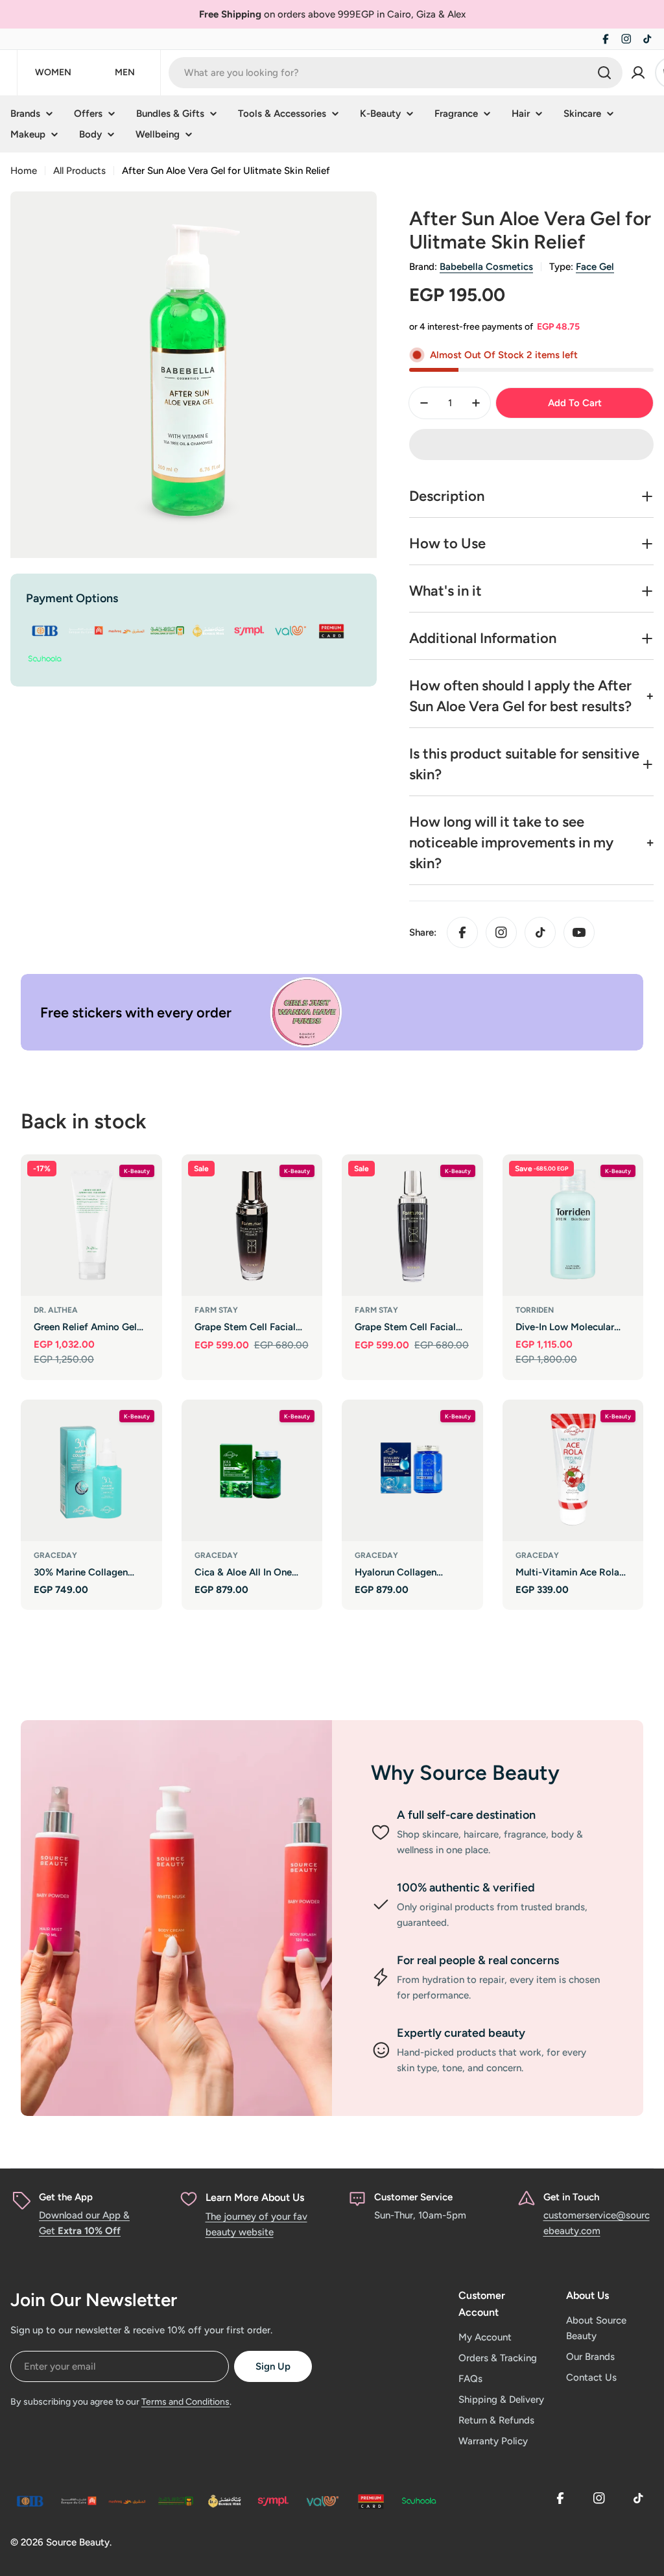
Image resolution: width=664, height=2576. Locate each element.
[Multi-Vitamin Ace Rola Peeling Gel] (573, 1470)
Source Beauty (78, 2542)
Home (24, 171)
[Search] (604, 73)
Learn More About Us (255, 2197)
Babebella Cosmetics (486, 267)
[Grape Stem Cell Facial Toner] (412, 1225)
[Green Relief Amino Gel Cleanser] (91, 1225)
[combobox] (396, 73)
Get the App (66, 2197)
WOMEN (53, 72)
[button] (531, 444)
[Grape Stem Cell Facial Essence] (252, 1225)
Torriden (535, 1310)
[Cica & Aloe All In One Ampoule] (252, 1470)
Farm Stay (216, 1310)
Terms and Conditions (185, 2402)
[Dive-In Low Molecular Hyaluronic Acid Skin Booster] (573, 1225)
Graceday (55, 1555)
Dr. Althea (56, 1310)
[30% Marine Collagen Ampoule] (91, 1470)
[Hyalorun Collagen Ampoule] (412, 1470)
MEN (125, 72)
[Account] (638, 73)
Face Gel (595, 267)
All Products (79, 171)
